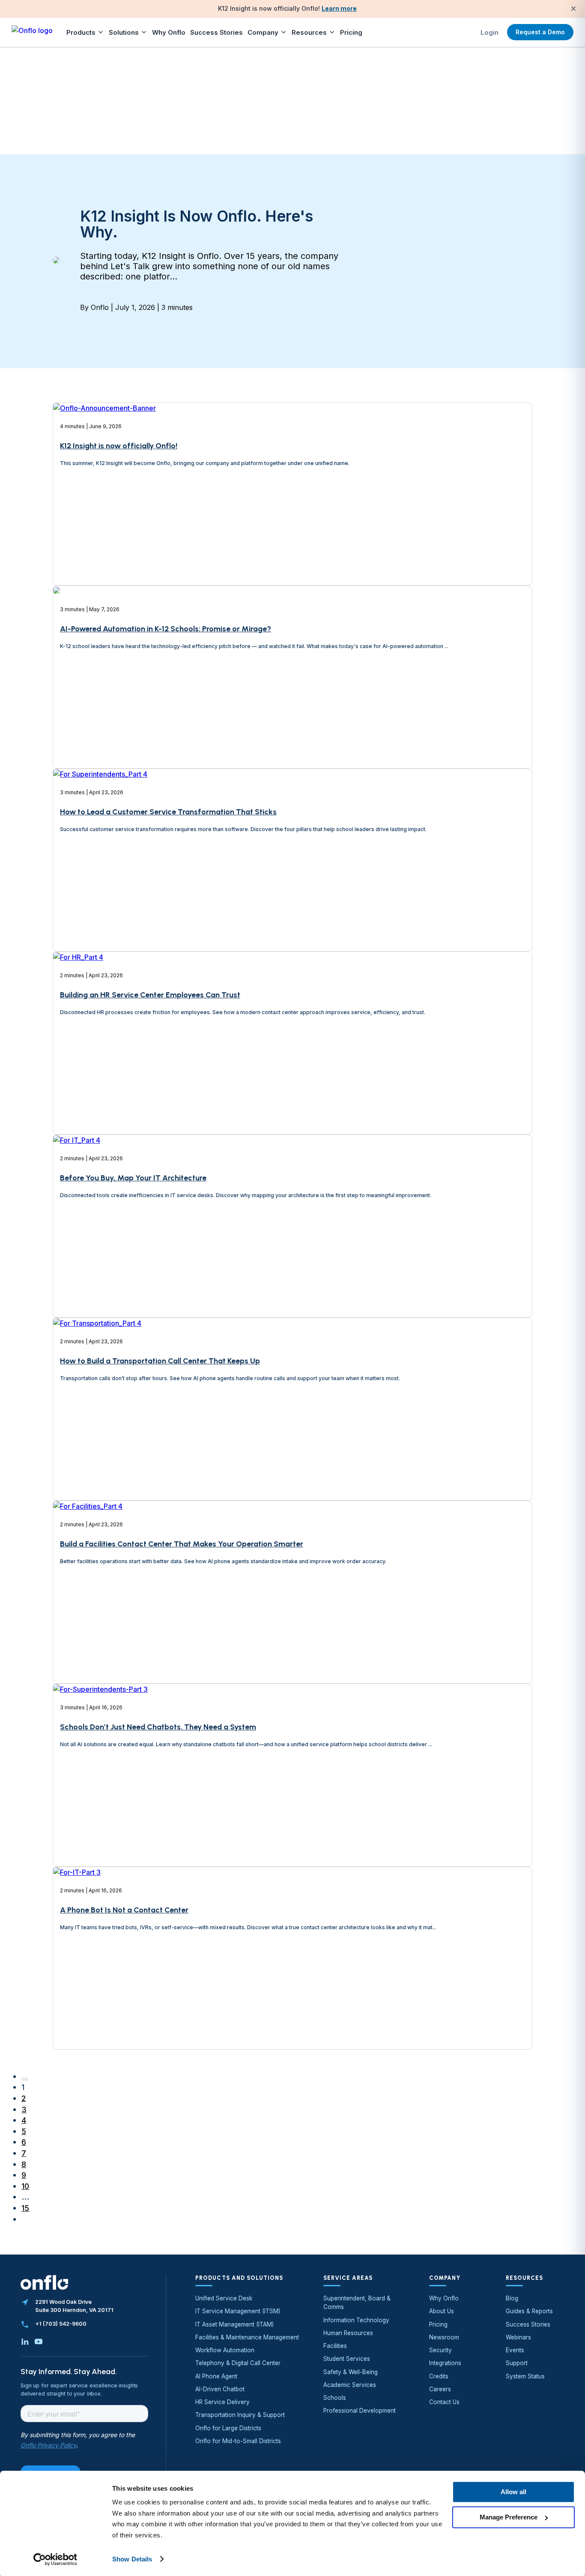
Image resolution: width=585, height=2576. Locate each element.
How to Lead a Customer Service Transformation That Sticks (168, 812)
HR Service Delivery (222, 2402)
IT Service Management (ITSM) (238, 2311)
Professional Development (360, 2411)
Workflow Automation (225, 2350)
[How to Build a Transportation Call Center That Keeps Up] (97, 1453)
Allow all (513, 2492)
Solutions (124, 32)
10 (25, 2186)
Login (489, 32)
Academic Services (350, 2385)
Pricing (351, 32)
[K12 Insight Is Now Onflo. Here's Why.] (56, 261)
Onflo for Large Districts (228, 2428)
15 (25, 2208)
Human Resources (348, 2333)
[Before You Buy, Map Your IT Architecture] (77, 1270)
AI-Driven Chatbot (220, 2389)
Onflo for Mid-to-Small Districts (238, 2441)
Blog (512, 2298)
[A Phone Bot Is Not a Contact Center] (77, 2002)
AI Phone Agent (216, 2376)
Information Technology (356, 2320)
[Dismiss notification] (573, 9)
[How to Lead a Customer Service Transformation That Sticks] (100, 904)
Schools (335, 2398)
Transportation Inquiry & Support (240, 2415)
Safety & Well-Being (351, 2372)
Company (263, 32)
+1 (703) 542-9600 (61, 2324)
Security (440, 2350)
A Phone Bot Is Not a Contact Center (124, 1910)
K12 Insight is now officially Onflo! (119, 446)
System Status (525, 2376)
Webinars (518, 2337)
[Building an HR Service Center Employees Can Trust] (78, 1087)
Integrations (445, 2363)
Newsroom (444, 2337)
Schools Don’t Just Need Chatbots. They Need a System (158, 1727)
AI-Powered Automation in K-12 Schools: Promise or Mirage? (166, 629)
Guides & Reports (529, 2311)
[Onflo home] (32, 32)
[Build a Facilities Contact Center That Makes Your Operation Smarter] (88, 1636)
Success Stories (216, 32)
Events (515, 2350)
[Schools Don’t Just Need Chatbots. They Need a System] (100, 1819)
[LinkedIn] (25, 2342)
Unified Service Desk (224, 2298)
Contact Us (444, 2402)
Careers (440, 2389)
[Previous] (25, 2079)
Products (81, 32)
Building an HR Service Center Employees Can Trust (150, 995)
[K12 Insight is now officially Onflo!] (104, 542)
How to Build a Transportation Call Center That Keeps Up (160, 1361)
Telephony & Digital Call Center (238, 2363)
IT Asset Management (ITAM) (234, 2324)
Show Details (132, 2559)
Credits (439, 2376)
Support (517, 2363)
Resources (309, 32)
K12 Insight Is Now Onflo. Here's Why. (197, 224)
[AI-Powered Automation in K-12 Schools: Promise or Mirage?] (57, 721)
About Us (442, 2311)
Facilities (335, 2346)
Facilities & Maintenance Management (247, 2337)
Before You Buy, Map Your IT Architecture (133, 1178)
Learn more (339, 8)
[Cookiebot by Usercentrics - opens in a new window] (55, 2559)
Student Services (347, 2359)
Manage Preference (509, 2517)
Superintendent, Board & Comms (357, 2303)
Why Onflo (169, 32)
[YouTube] (39, 2342)
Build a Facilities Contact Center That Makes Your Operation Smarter (182, 1544)
